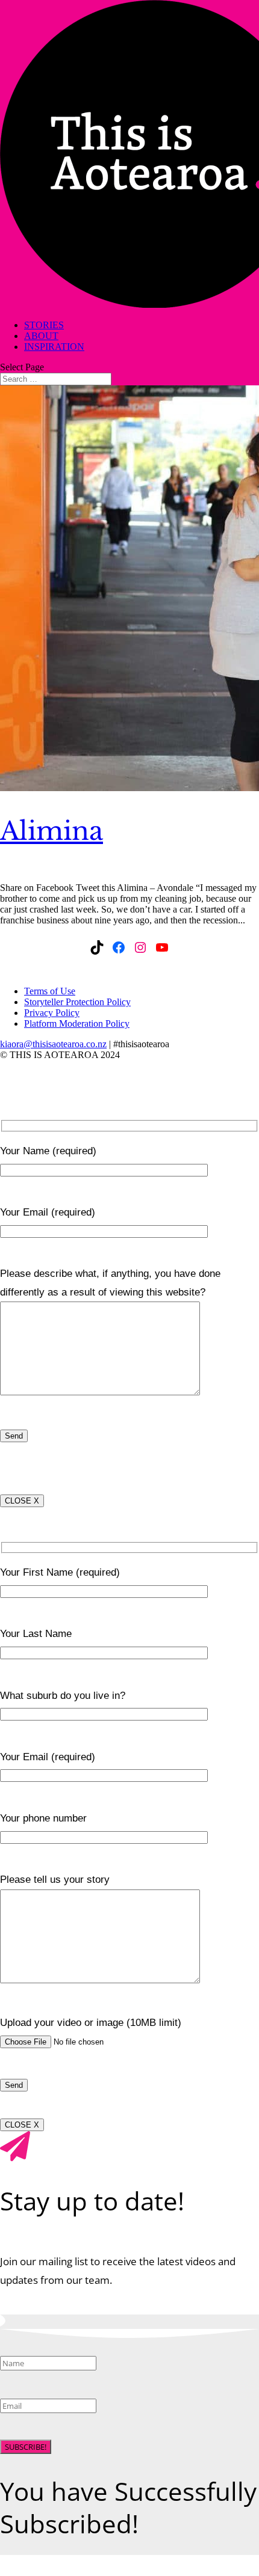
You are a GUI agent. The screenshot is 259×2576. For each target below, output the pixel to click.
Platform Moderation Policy (77, 1023)
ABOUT (41, 336)
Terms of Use (50, 991)
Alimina (51, 831)
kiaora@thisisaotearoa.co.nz (53, 1044)
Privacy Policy (52, 1013)
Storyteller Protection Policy (77, 1002)
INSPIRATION (54, 347)
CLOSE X (22, 1501)
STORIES (44, 325)
